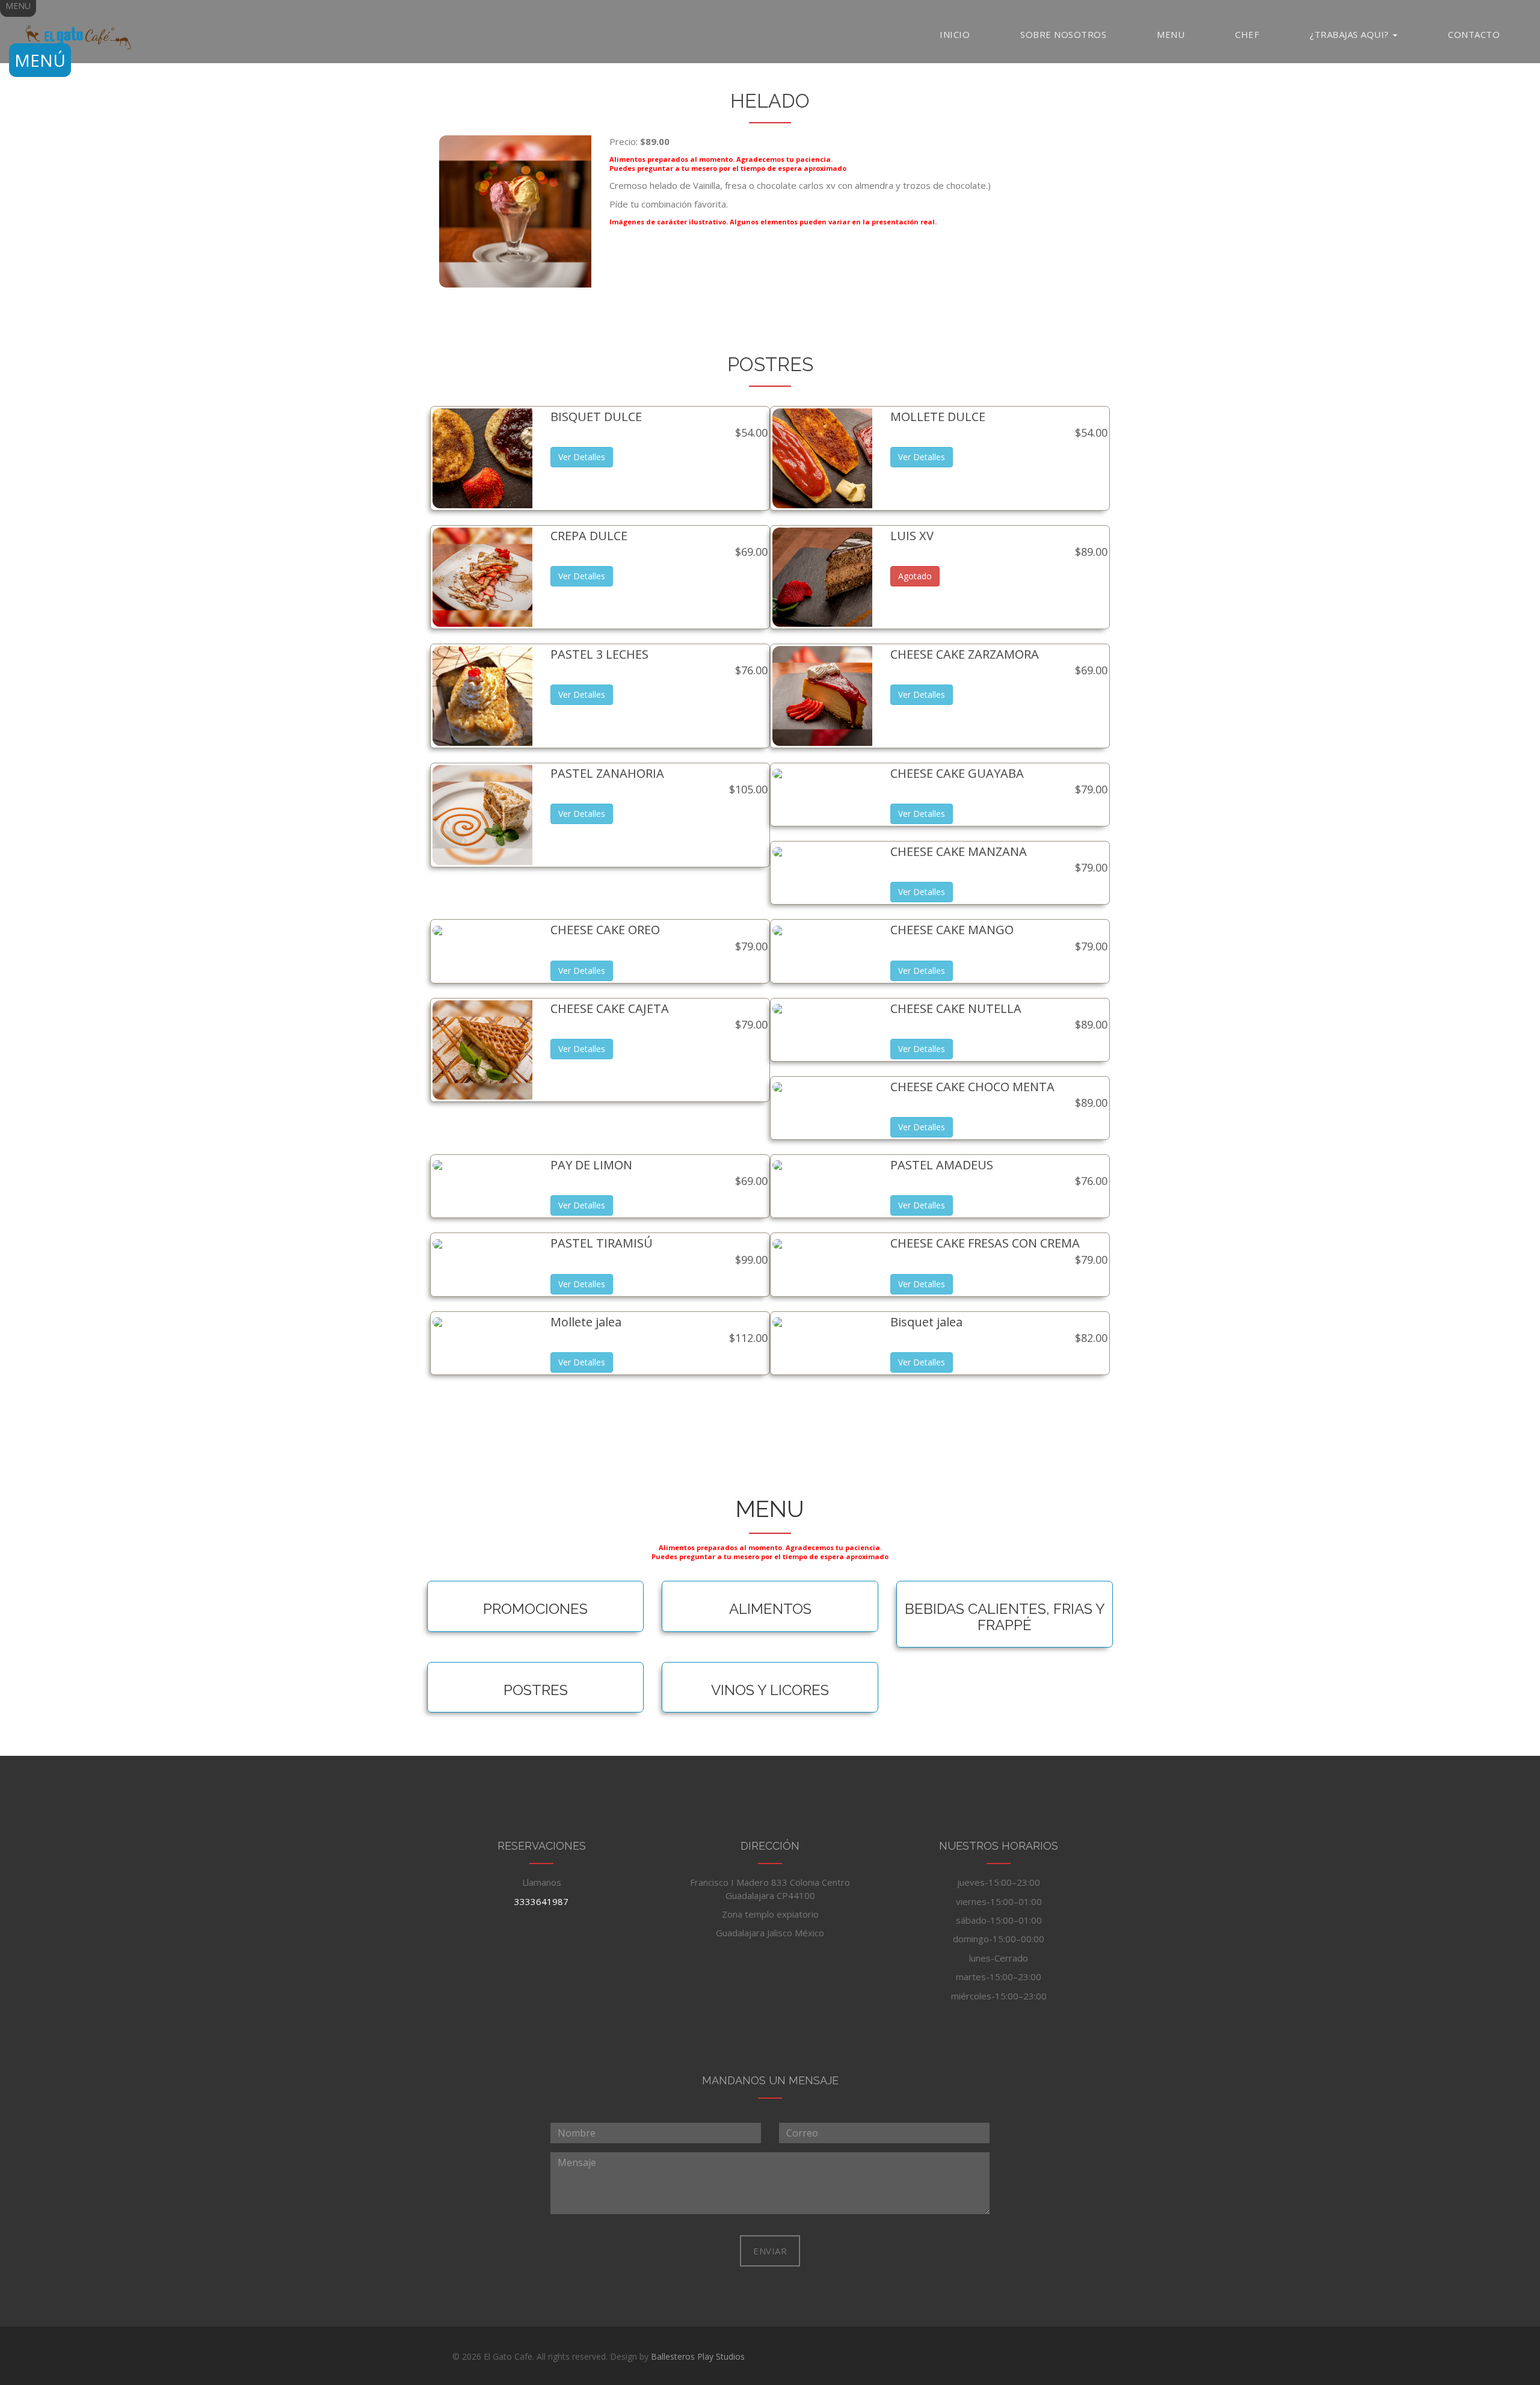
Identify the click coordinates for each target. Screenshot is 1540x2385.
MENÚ (40, 60)
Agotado (915, 576)
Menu (1171, 34)
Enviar (770, 2251)
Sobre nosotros (1063, 34)
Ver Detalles (582, 457)
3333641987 (541, 1901)
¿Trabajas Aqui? (1351, 34)
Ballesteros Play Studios (698, 2356)
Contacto (1474, 34)
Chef (1247, 34)
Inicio (955, 34)
